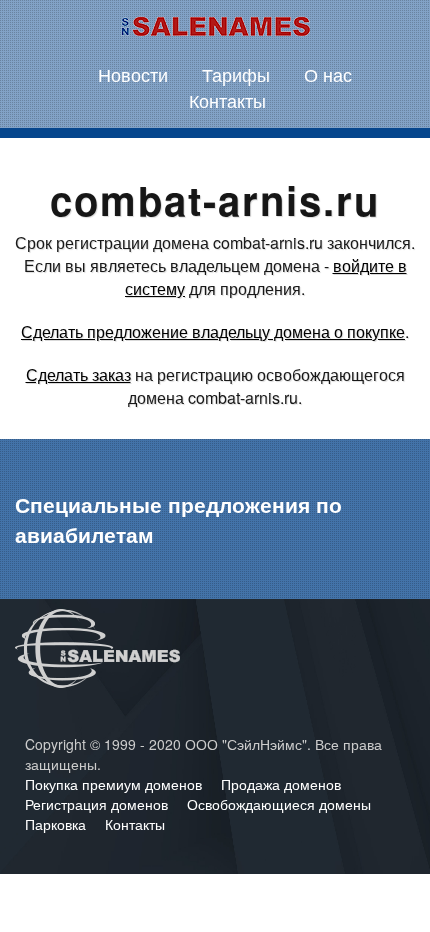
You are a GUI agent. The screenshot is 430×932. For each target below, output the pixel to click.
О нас (328, 74)
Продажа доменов (281, 784)
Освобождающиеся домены (279, 804)
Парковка (57, 824)
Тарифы (236, 74)
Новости (133, 74)
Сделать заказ (78, 374)
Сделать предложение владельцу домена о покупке (213, 331)
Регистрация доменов (98, 804)
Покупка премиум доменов (115, 784)
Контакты (227, 100)
